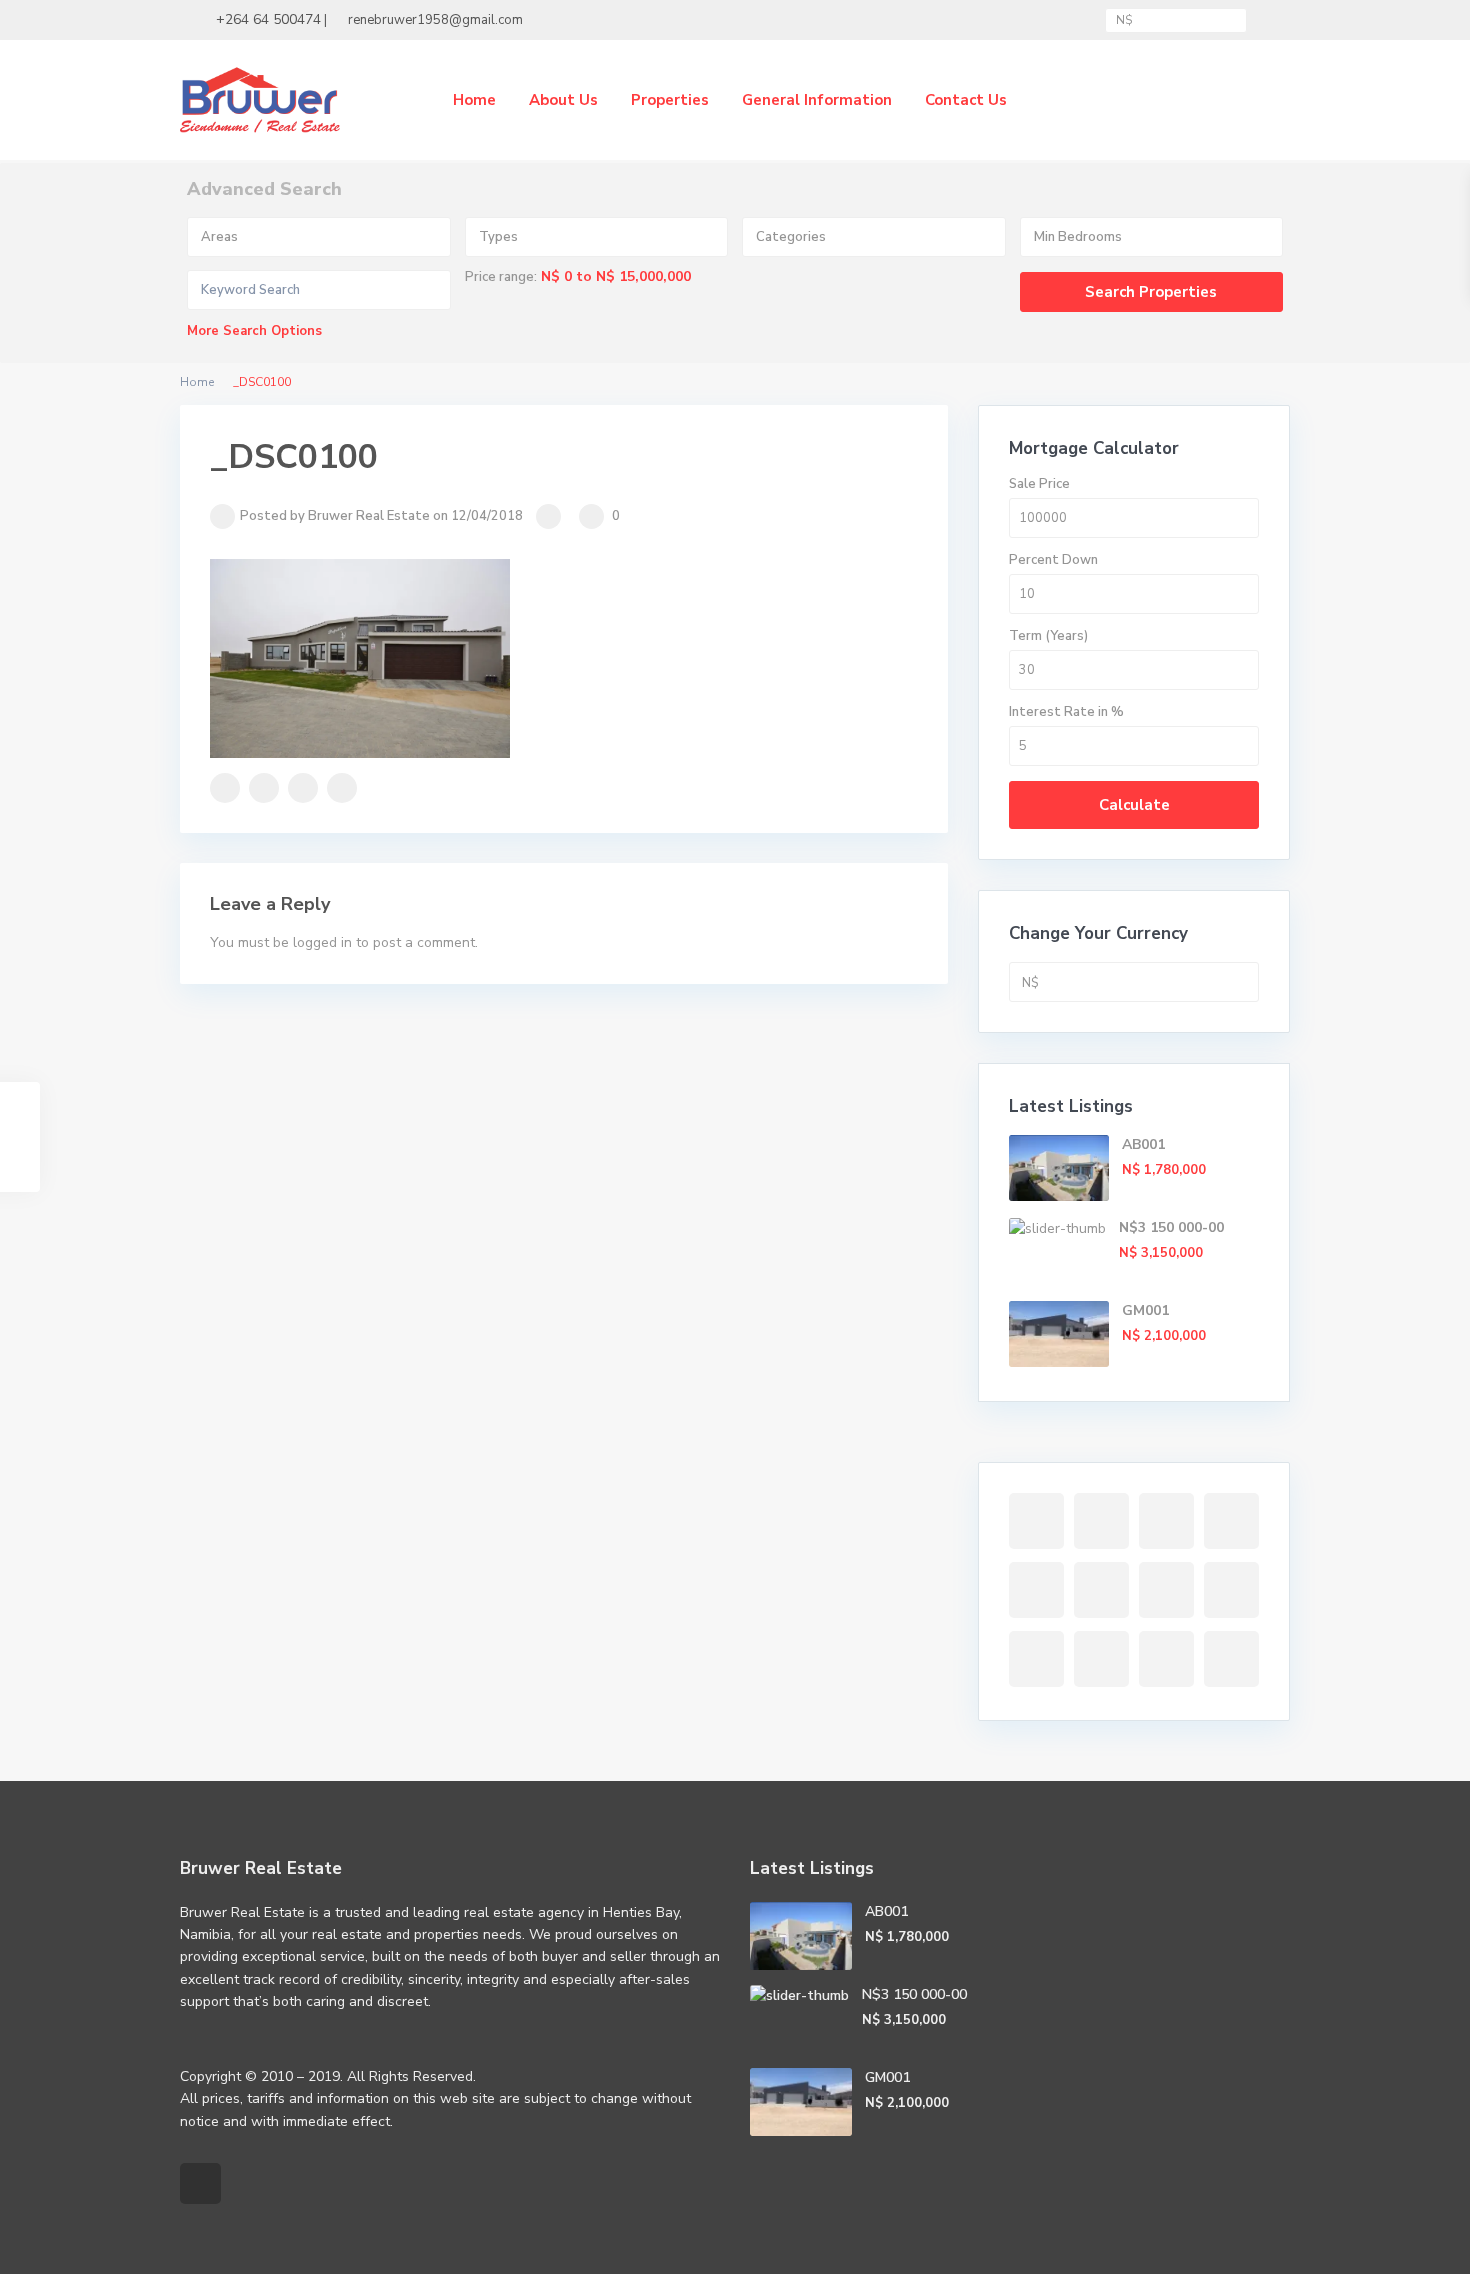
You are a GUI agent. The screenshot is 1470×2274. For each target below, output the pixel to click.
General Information (817, 100)
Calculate (1134, 805)
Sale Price (1039, 484)
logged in (322, 942)
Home (474, 100)
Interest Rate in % (1066, 712)
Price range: (501, 277)
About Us (563, 100)
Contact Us (966, 100)
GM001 (1145, 1310)
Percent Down (1053, 560)
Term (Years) (1048, 636)
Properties (670, 100)
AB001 (1143, 1144)
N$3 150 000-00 (1171, 1227)
